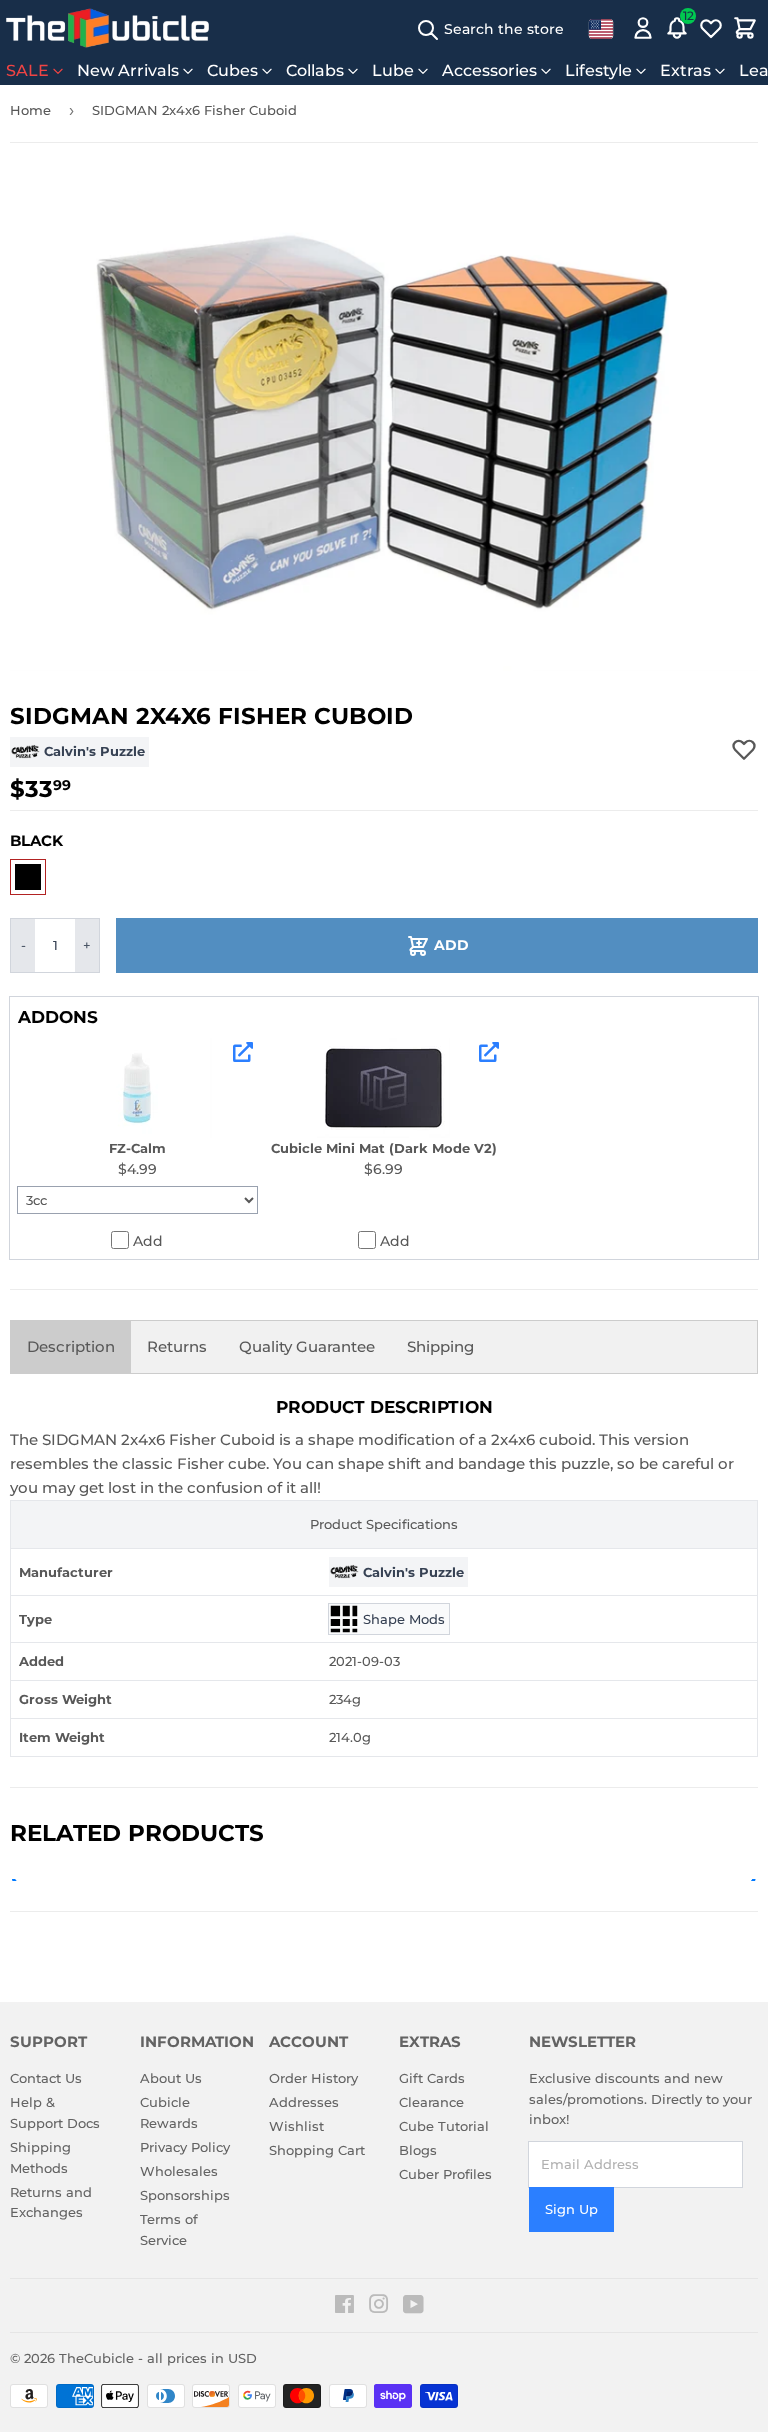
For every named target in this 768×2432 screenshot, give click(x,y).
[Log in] (643, 28)
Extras (685, 70)
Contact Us (46, 2078)
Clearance (431, 2102)
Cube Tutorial (444, 2126)
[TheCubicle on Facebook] (344, 2307)
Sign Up (571, 2209)
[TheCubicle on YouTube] (413, 2307)
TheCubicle (96, 2358)
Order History (313, 2078)
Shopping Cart (317, 2150)
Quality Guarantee (307, 1346)
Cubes (232, 70)
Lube (393, 70)
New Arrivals (128, 70)
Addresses (304, 2102)
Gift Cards (432, 2078)
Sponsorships (185, 2195)
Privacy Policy (185, 2147)
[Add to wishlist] (744, 749)
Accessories (489, 70)
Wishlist (296, 2126)
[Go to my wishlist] (711, 28)
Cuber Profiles (445, 2174)
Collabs (315, 70)
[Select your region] (601, 28)
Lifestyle (598, 70)
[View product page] (243, 1052)
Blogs (418, 2150)
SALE (27, 70)
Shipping (440, 1346)
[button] (28, 877)
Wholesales (179, 2171)
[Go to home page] (107, 28)
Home (30, 110)
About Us (171, 2078)
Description (71, 1346)
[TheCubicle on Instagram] (379, 2307)
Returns (177, 1346)
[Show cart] (745, 28)
